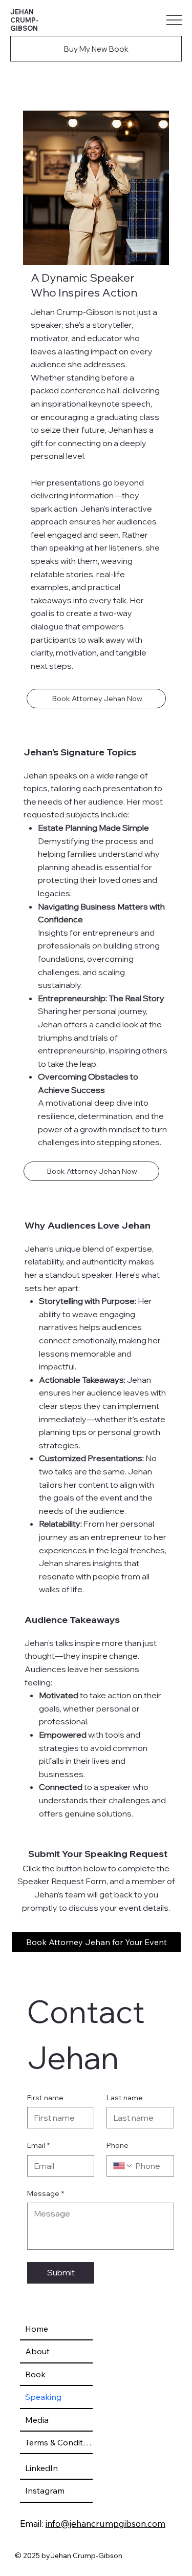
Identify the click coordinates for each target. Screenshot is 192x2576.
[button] (96, 699)
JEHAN (22, 12)
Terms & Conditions (59, 2442)
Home (37, 2329)
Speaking (43, 2397)
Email (38, 2145)
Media (37, 2420)
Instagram (45, 2490)
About (37, 2351)
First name (45, 2098)
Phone (118, 2145)
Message (46, 2193)
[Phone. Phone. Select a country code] (123, 2166)
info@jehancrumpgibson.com (105, 2524)
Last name (125, 2098)
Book (35, 2374)
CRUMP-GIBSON (25, 24)
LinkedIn (41, 2468)
